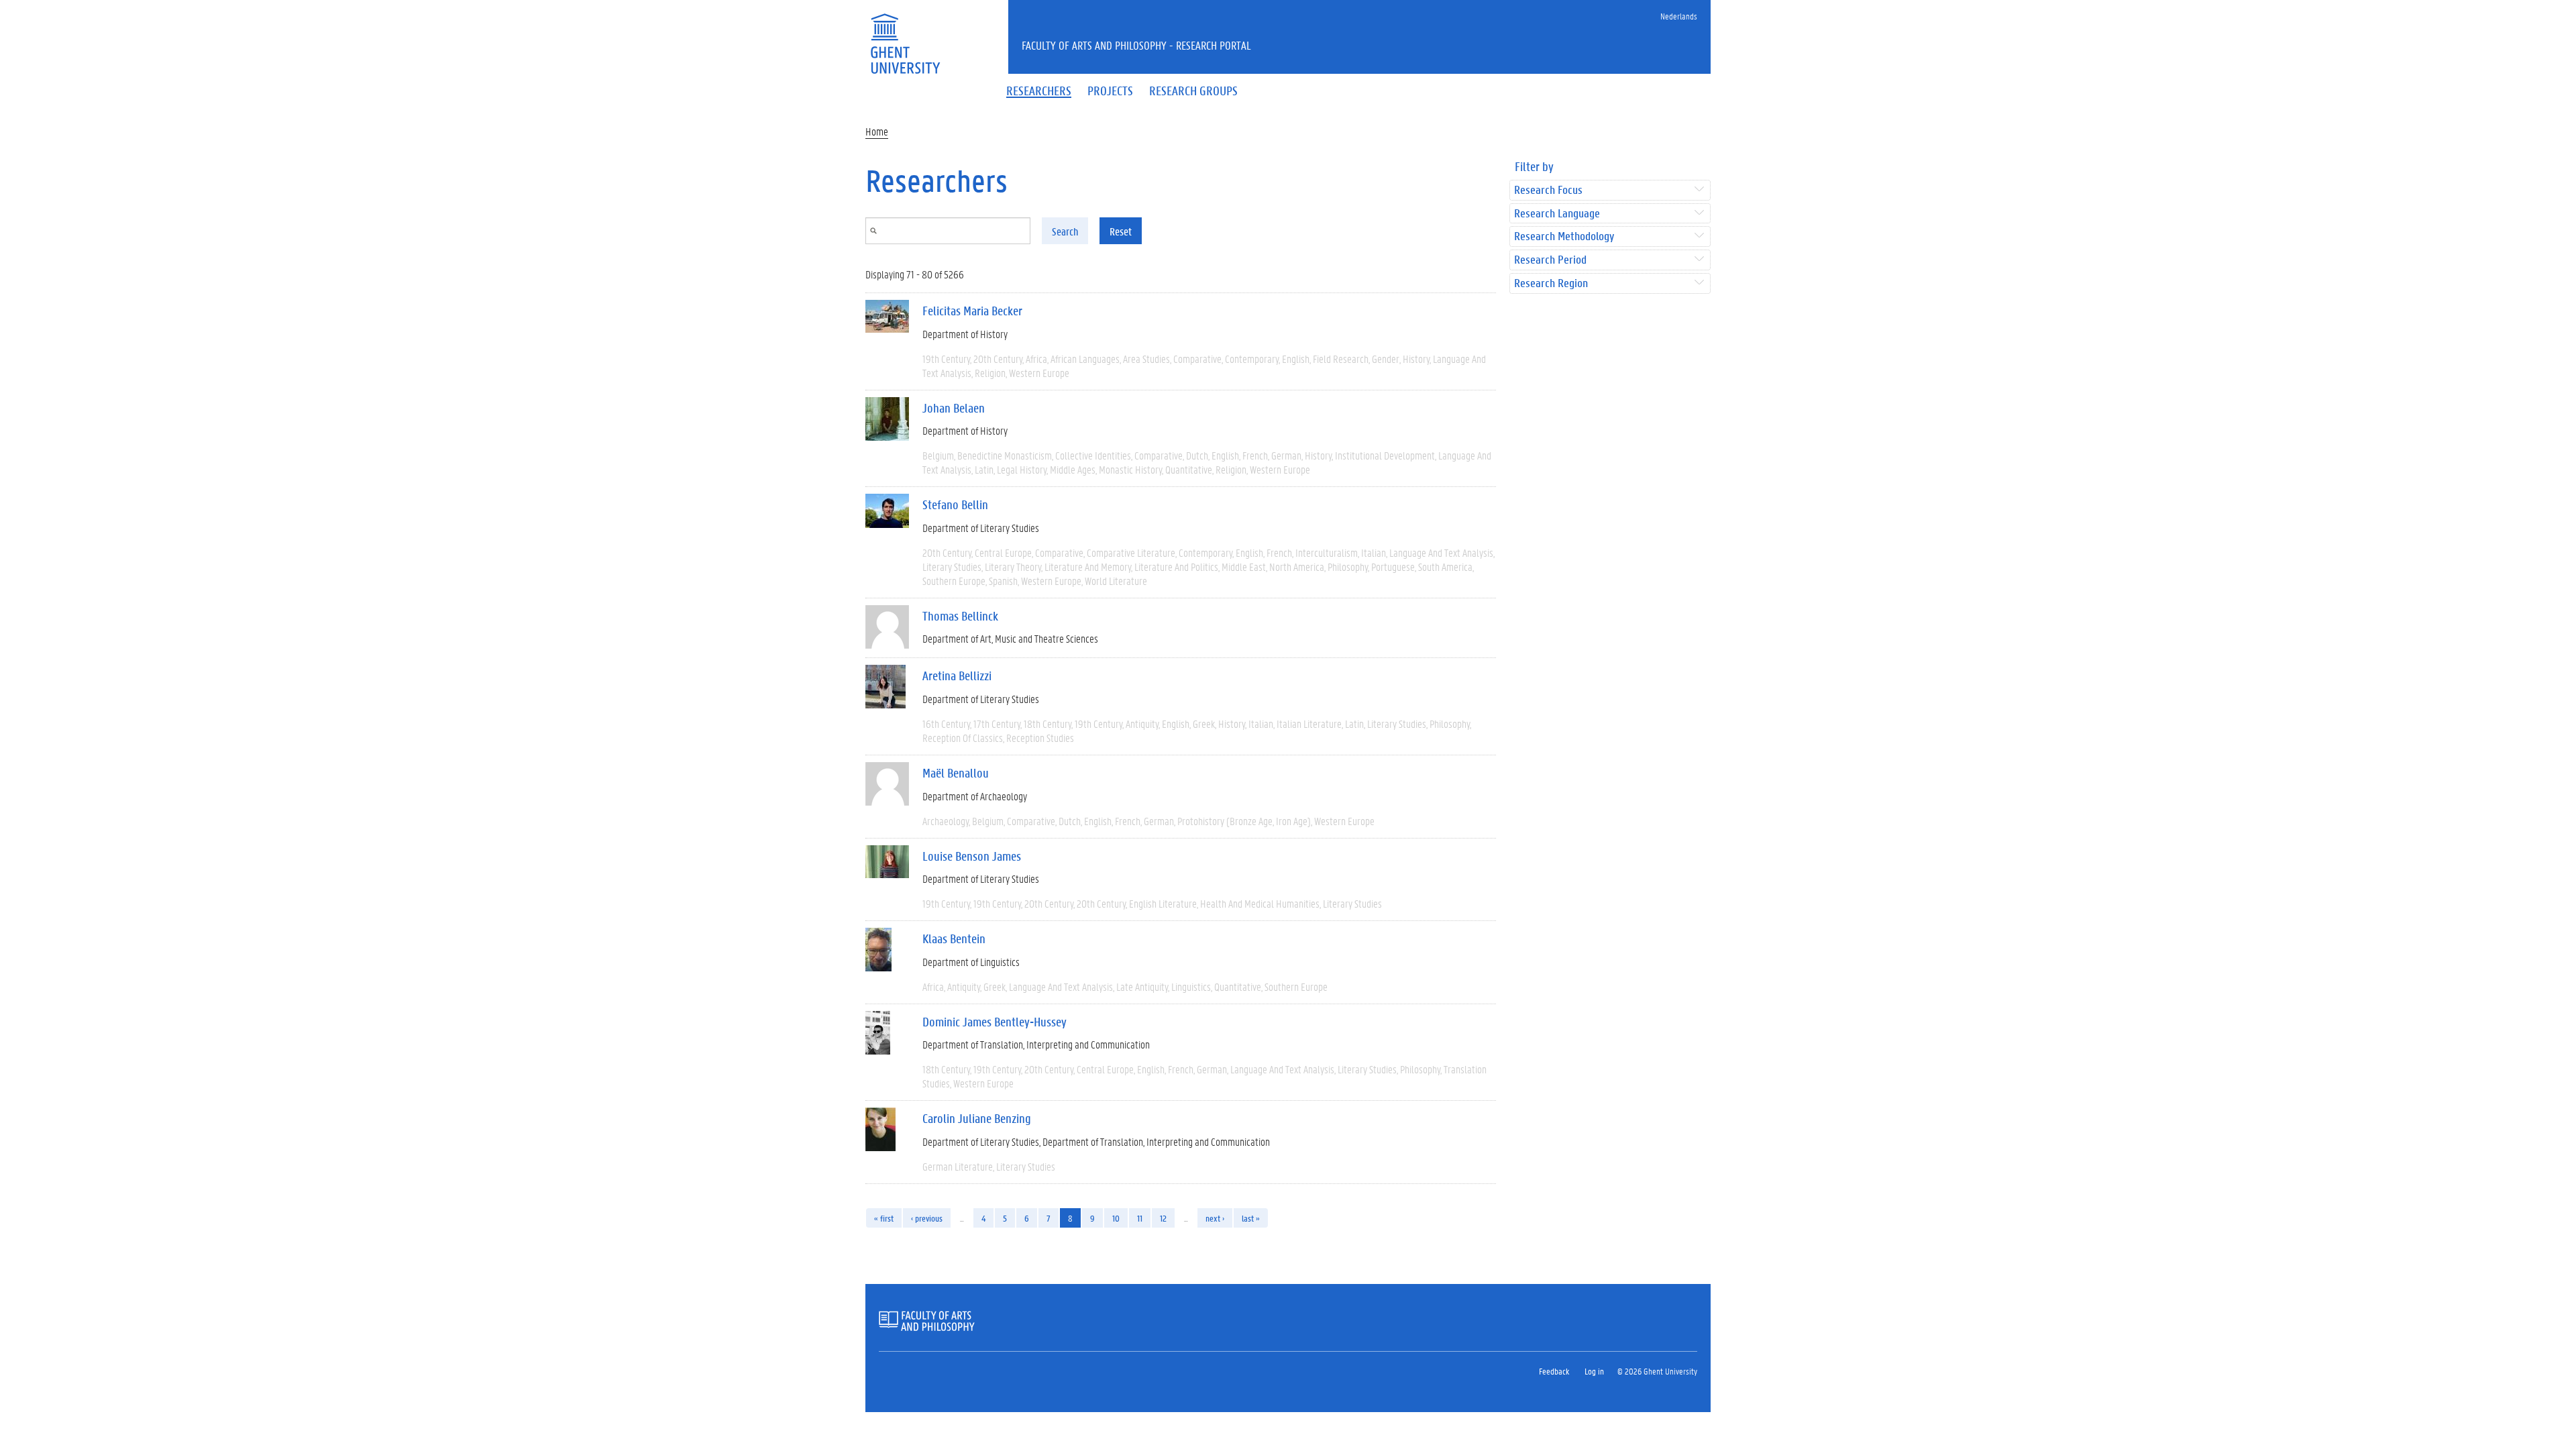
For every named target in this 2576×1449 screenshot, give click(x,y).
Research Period (1550, 260)
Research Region (1551, 283)
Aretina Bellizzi (957, 676)
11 (1140, 1218)
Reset (1121, 231)
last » (1251, 1218)
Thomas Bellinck (960, 616)
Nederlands (1679, 16)
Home (877, 131)
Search (1065, 231)
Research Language (1557, 214)
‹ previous (927, 1218)
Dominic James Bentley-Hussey (995, 1022)
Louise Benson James (972, 856)
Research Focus (1548, 190)
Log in (1594, 1371)
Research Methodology (1564, 236)
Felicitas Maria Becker (972, 311)
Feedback (1554, 1371)
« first (884, 1218)
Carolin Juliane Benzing (977, 1118)
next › (1215, 1218)
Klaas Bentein (954, 938)
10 (1116, 1218)
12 (1163, 1218)
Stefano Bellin (955, 504)
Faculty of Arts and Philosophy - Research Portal (1136, 45)
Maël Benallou (956, 773)
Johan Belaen (954, 408)
